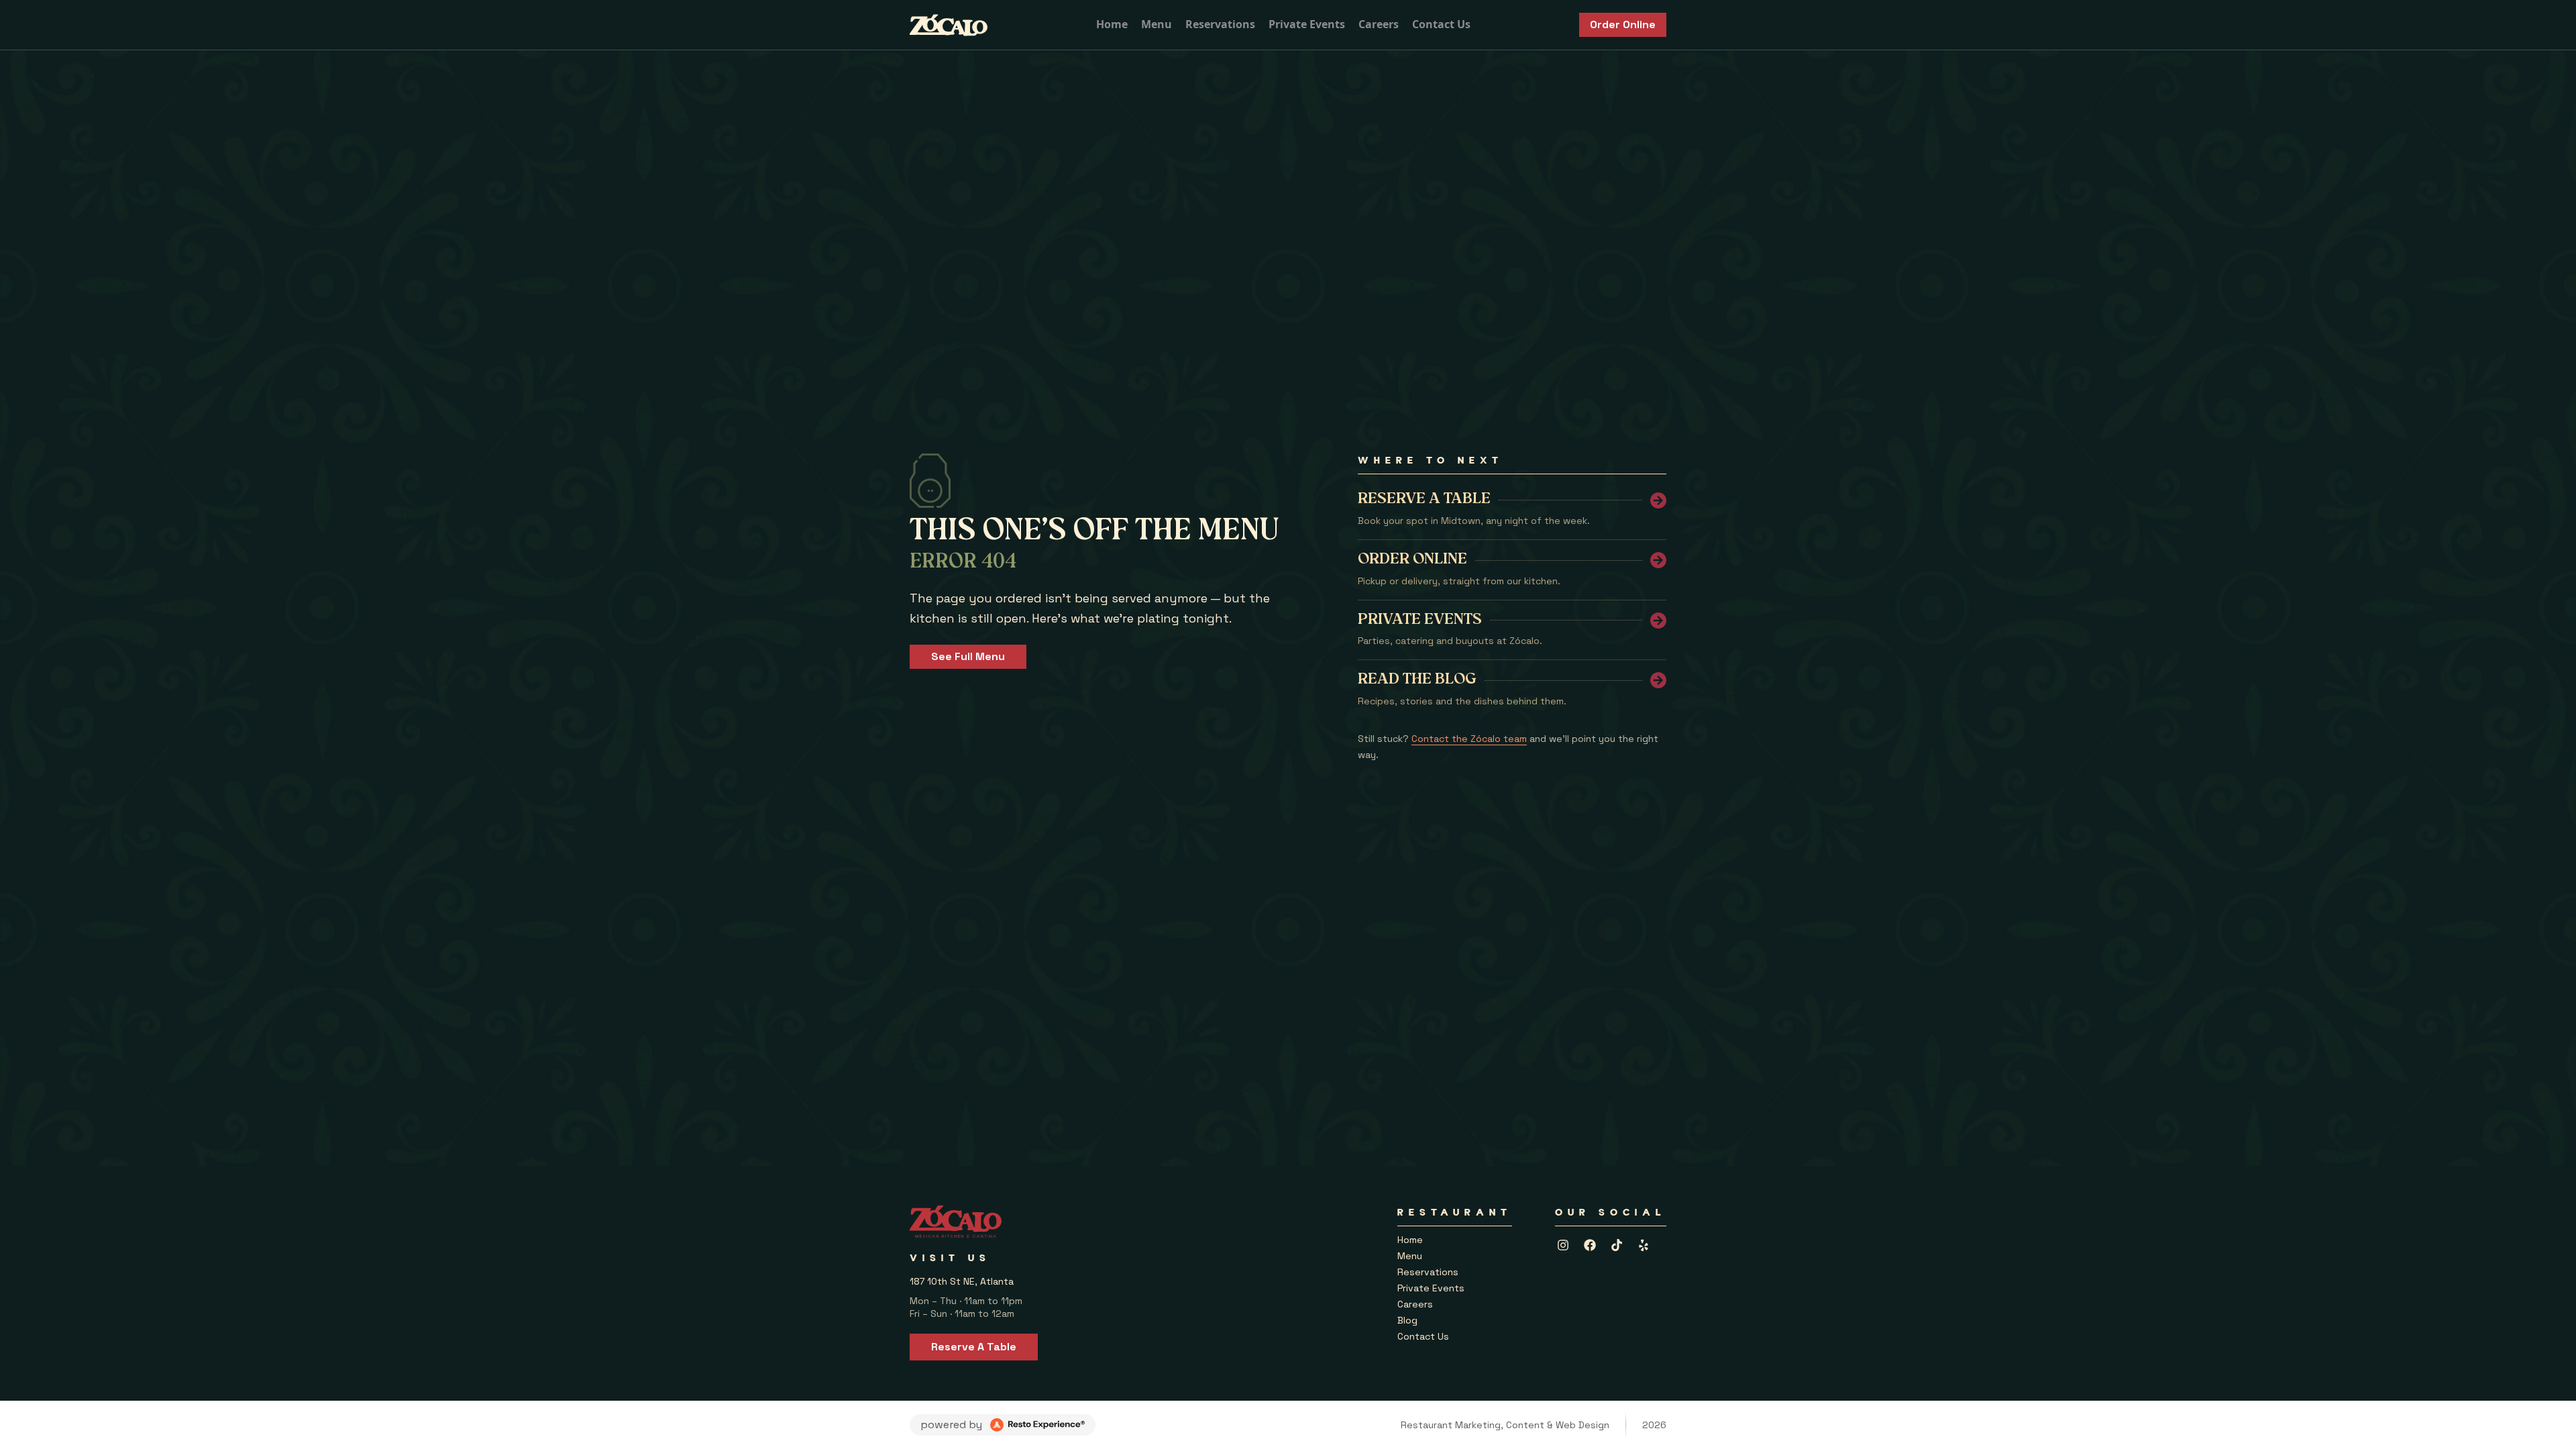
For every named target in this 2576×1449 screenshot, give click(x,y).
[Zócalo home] (949, 25)
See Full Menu (968, 656)
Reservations (1220, 24)
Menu (1157, 24)
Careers (1379, 24)
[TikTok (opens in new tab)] (1617, 1245)
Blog (1407, 1320)
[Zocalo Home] (956, 1222)
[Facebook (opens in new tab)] (1590, 1245)
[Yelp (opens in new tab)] (1644, 1245)
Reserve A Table (974, 1347)
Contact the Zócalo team (1469, 739)
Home (1112, 24)
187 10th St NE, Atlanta (962, 1281)
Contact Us (1441, 24)
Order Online (1623, 24)
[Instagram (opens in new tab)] (1563, 1245)
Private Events (1307, 24)
